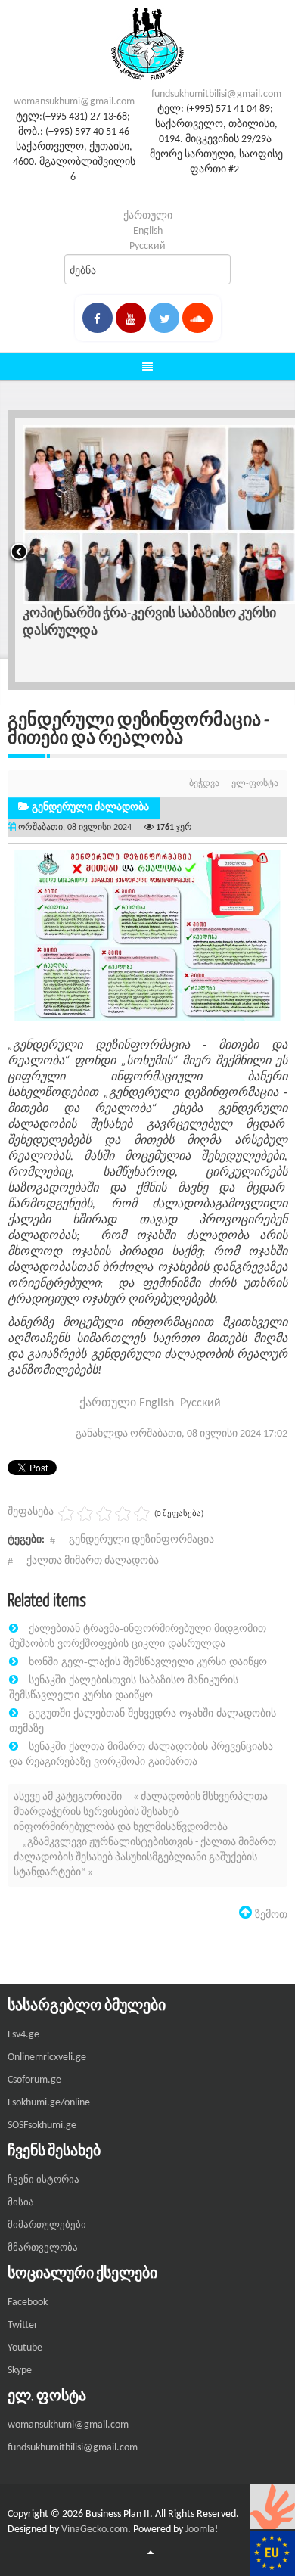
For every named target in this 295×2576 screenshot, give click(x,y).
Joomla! (202, 2529)
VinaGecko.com (95, 2529)
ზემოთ (270, 1914)
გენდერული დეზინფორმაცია (141, 1540)
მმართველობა (43, 2248)
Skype (20, 2371)
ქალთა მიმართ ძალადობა (93, 1561)
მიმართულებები (47, 2225)
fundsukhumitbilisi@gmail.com (216, 94)
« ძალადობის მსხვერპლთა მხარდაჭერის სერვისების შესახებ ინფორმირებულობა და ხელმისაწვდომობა (141, 1812)
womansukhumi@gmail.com (74, 102)
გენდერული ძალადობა (90, 808)
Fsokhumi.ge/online (49, 2103)
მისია (21, 2203)
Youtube (25, 2348)
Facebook (28, 2303)
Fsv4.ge (23, 2035)
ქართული (148, 216)
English (148, 231)
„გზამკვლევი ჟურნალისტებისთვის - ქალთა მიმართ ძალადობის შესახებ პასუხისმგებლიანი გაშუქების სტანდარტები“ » (145, 1858)
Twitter (23, 2325)
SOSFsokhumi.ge (42, 2125)
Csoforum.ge (34, 2080)
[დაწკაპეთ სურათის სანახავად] (147, 935)
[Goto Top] (151, 2553)
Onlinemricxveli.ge (47, 2057)
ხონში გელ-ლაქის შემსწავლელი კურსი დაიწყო (148, 1661)
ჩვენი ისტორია (43, 2180)
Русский (147, 246)
